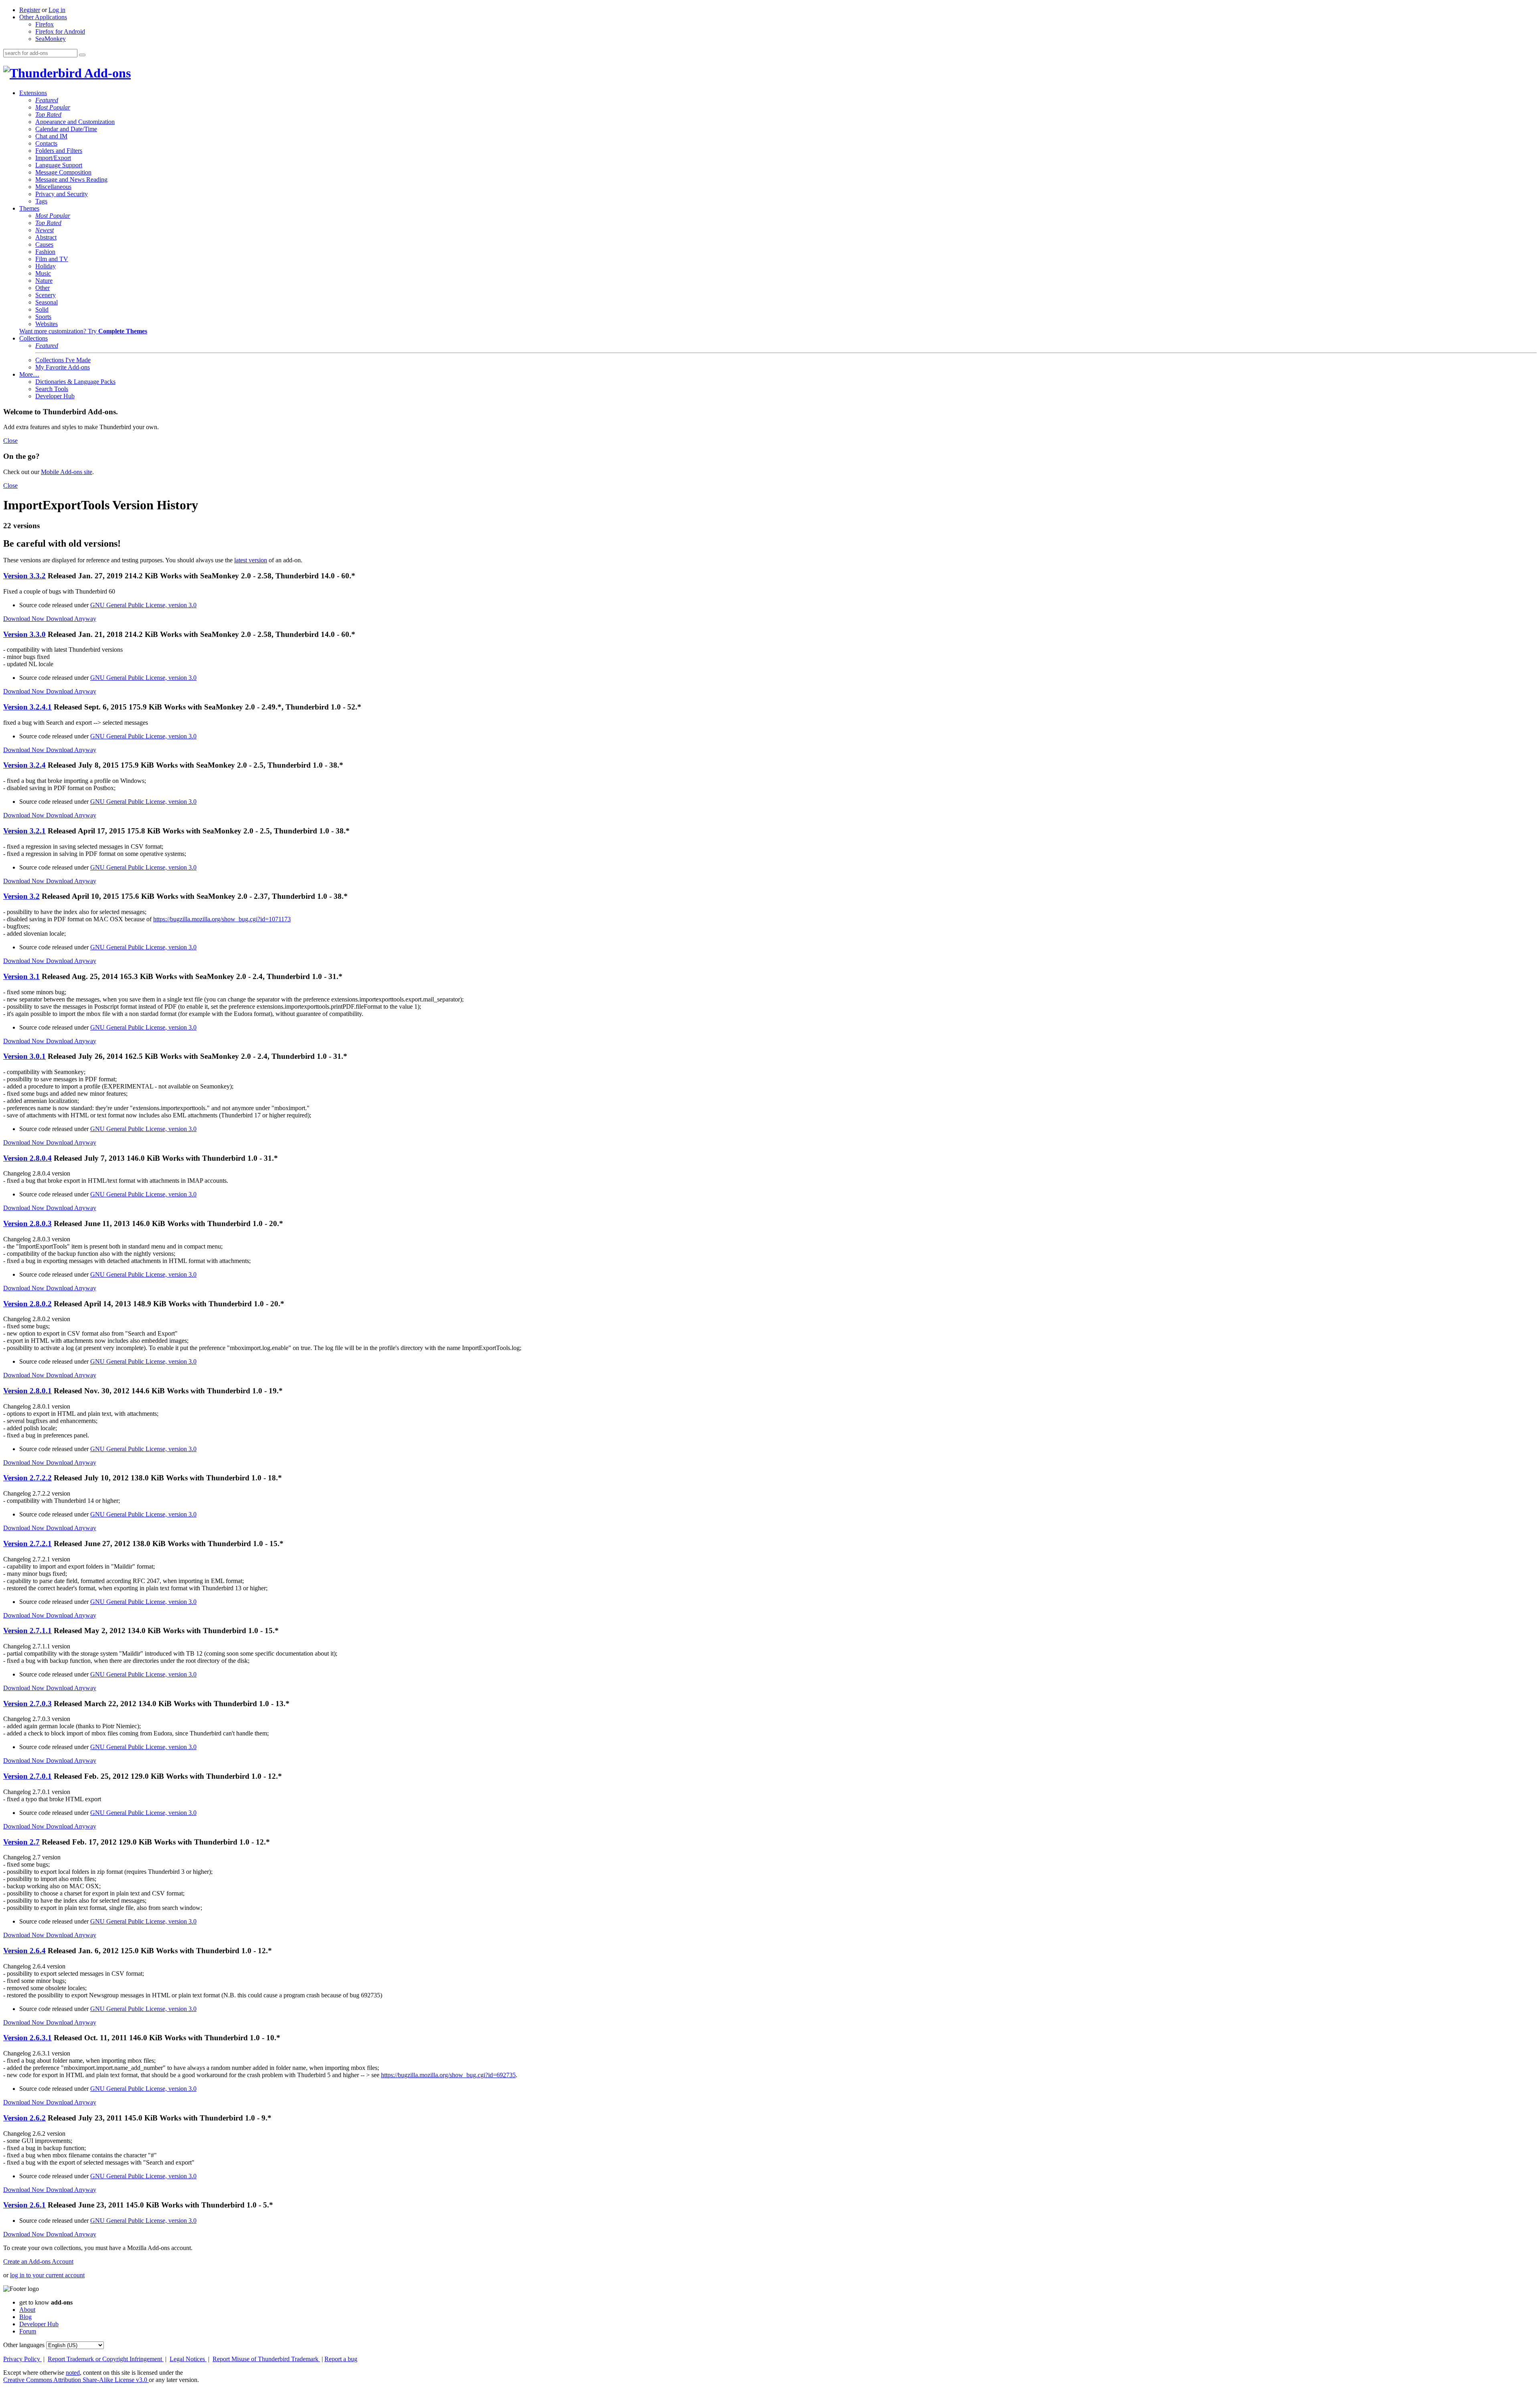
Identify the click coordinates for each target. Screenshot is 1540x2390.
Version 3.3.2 (24, 576)
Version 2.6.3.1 (27, 2038)
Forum (28, 2331)
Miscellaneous (53, 187)
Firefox (45, 24)
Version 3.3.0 (24, 634)
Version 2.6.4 (24, 1951)
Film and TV (52, 259)
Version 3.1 (21, 976)
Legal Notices (188, 2359)
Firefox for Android (60, 31)
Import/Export (53, 158)
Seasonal (47, 302)
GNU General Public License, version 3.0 (143, 605)
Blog (25, 2317)
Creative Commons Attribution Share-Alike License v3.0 (76, 2380)
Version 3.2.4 (24, 765)
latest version (251, 560)
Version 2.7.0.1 (27, 1776)
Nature (44, 281)
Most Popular (53, 107)
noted (73, 2373)
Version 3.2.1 (24, 831)
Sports (43, 317)
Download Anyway (71, 619)
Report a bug (341, 2359)
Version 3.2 (21, 896)
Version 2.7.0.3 (27, 1704)
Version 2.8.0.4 (27, 1158)
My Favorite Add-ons (63, 367)
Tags (41, 201)
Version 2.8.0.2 (27, 1304)
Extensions (33, 93)
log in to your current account (47, 2275)
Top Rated (48, 115)
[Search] (82, 55)
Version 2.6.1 (24, 2205)
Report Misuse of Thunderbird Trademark (266, 2359)
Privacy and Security (62, 194)
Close (10, 441)
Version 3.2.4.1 (27, 707)
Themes (29, 208)
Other (43, 288)
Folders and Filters (59, 151)
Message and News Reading (71, 179)
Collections (33, 338)
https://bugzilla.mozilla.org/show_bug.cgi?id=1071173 (222, 919)
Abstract (46, 237)
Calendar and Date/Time (66, 129)
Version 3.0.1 (24, 1056)
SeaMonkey (51, 39)
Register (30, 10)
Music (43, 273)
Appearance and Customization (75, 122)
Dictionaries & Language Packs (75, 382)
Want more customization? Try (83, 331)
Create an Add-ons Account (38, 2261)
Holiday (46, 266)
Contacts (46, 143)
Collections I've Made (63, 360)
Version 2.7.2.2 (27, 1478)
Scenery (46, 295)
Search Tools (52, 389)
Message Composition (63, 172)
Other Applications (43, 17)
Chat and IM (51, 136)
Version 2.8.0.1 (27, 1391)
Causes (44, 244)
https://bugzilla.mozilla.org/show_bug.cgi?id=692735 (448, 2075)
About (27, 2310)
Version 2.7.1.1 (27, 1631)
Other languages (24, 2345)
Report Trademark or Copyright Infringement (106, 2359)
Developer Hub (55, 396)
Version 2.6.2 (24, 2118)
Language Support (59, 165)
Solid (42, 309)
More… (29, 374)
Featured (47, 100)
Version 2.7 (21, 1842)
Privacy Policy (22, 2359)
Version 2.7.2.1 (27, 1544)
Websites (47, 324)
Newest (45, 230)
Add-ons (106, 73)
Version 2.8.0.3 (27, 1223)
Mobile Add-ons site (67, 472)
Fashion (45, 252)
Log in (57, 10)
